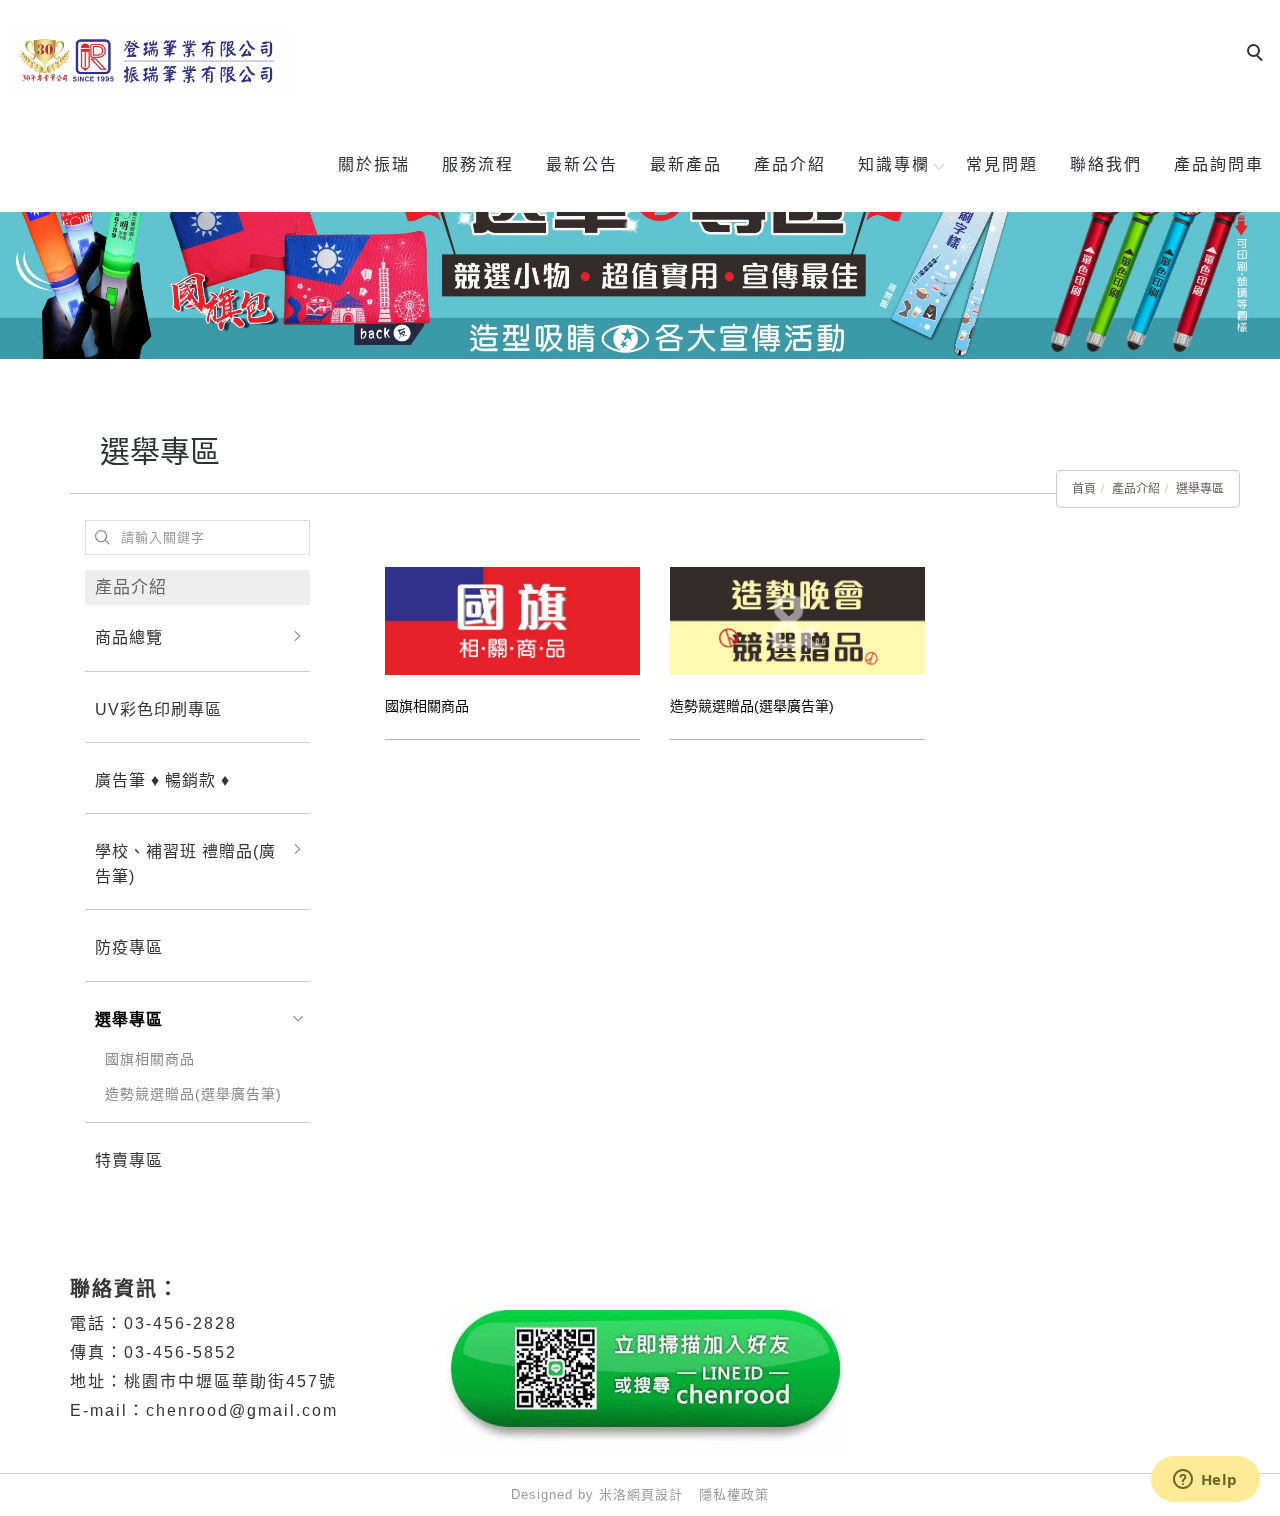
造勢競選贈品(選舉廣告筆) (193, 1094)
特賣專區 (129, 1160)
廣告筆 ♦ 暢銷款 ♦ (162, 780)
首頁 (1084, 489)
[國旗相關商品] (512, 620)
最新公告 (582, 164)
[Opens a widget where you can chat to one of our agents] (1205, 1481)
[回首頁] (150, 61)
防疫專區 (129, 947)
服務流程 (478, 164)
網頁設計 (655, 1494)
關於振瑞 (374, 164)
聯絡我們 (1106, 164)
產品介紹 (790, 164)
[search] (1258, 55)
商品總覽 (129, 637)
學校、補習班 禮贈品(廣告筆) (185, 864)
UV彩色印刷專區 (158, 709)
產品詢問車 (1219, 164)
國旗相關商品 (150, 1059)
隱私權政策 (734, 1494)
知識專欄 (894, 164)
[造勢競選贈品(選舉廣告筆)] (797, 620)
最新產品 (686, 164)
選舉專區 (1200, 489)
